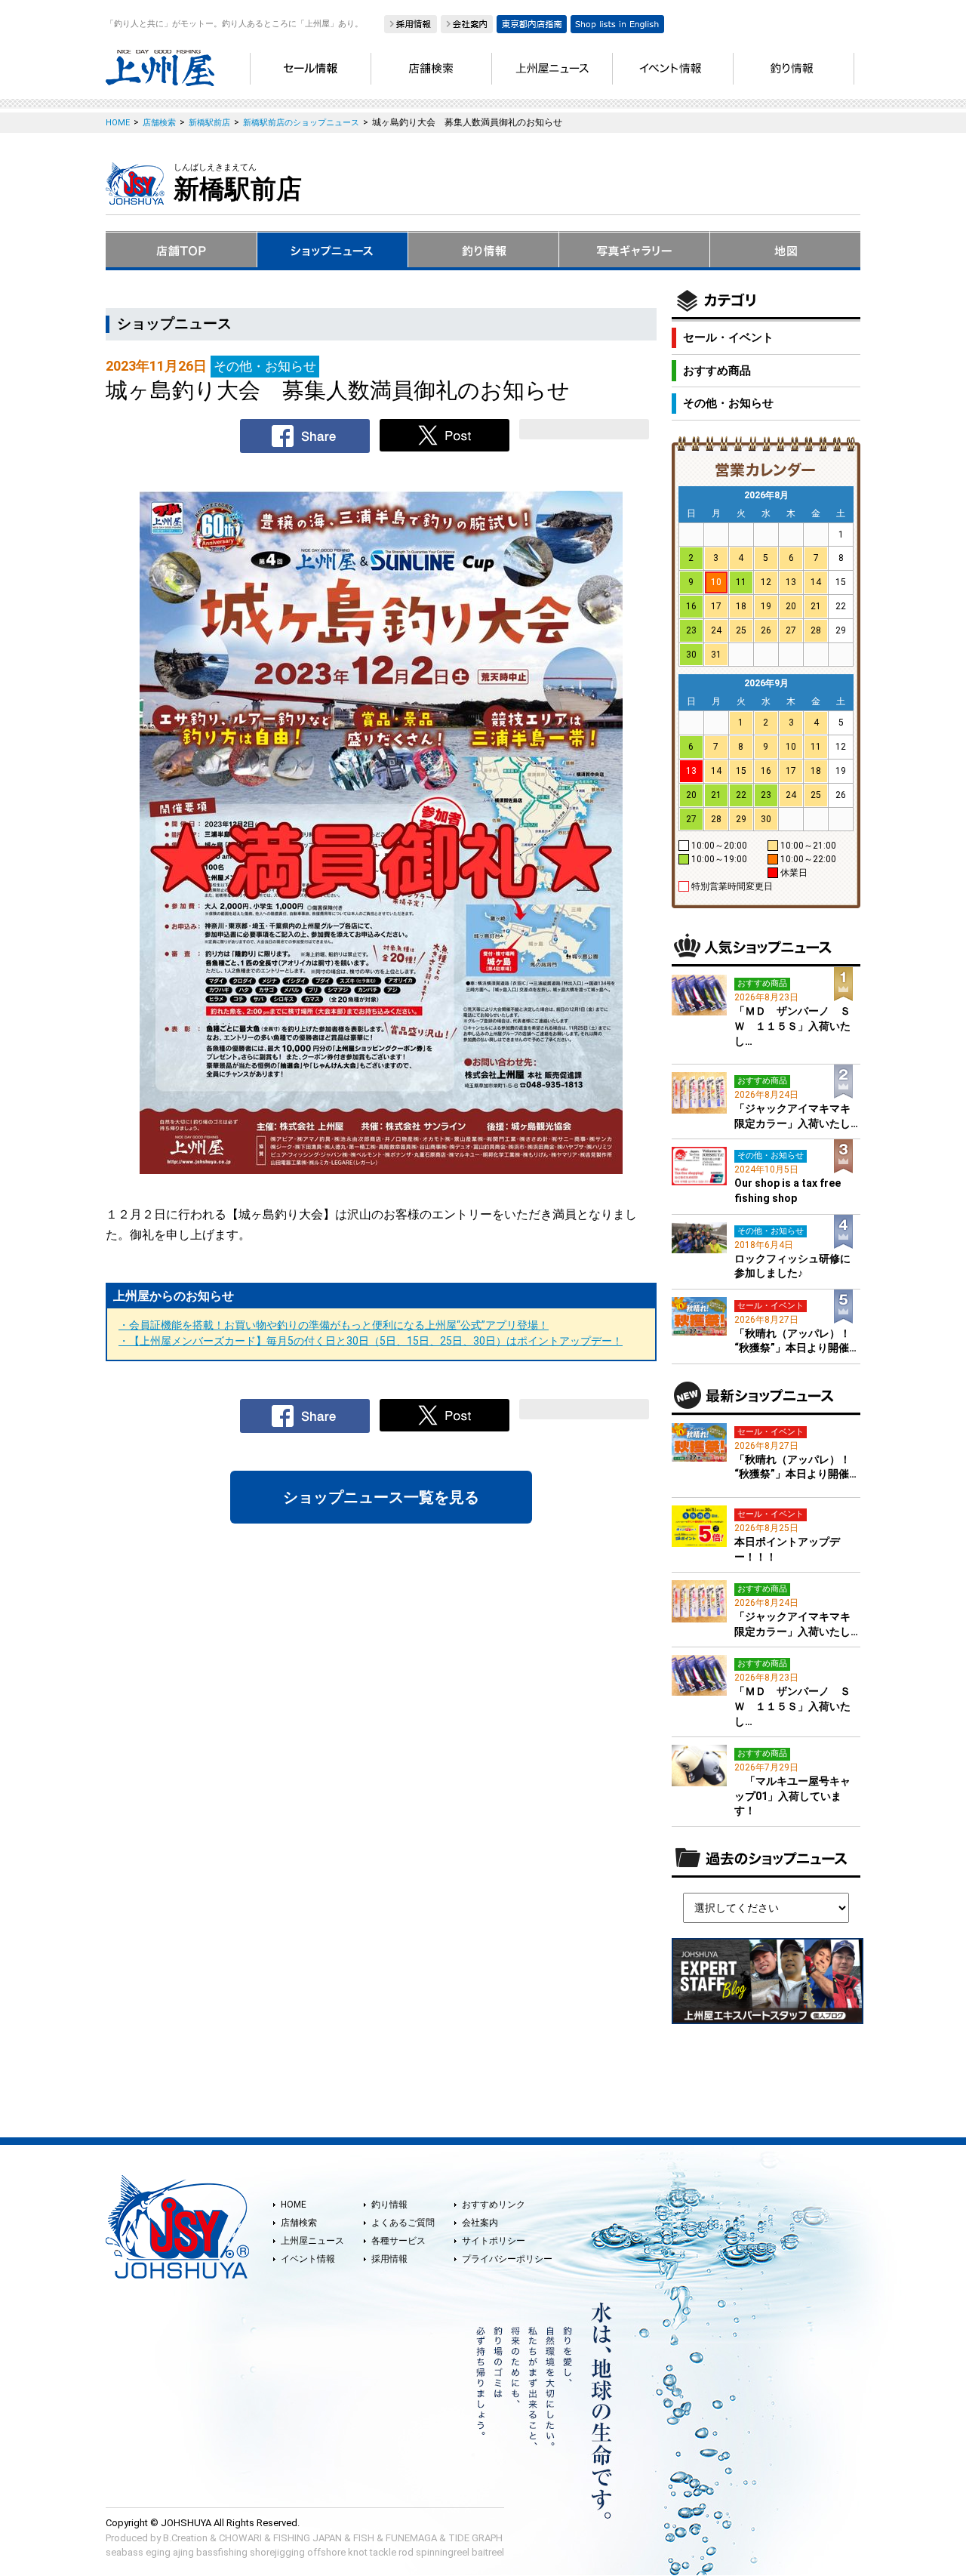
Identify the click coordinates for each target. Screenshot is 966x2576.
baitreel (488, 2552)
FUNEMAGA (411, 2538)
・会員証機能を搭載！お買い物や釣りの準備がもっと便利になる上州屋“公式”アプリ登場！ (334, 1325)
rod (406, 2552)
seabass (125, 2552)
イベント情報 (308, 2259)
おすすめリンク (494, 2205)
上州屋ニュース (312, 2241)
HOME (294, 2205)
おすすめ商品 (717, 371)
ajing (183, 2552)
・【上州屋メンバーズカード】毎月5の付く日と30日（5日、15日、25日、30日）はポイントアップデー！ (371, 1341)
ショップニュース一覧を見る (381, 1497)
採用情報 (389, 2259)
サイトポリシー (494, 2241)
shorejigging (277, 2552)
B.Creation (185, 2538)
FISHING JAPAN (308, 2538)
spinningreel (443, 2552)
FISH (364, 2538)
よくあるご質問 (403, 2223)
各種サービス (398, 2241)
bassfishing (222, 2552)
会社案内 (480, 2223)
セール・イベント (728, 337)
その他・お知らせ (728, 403)
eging (158, 2552)
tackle (383, 2552)
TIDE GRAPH (475, 2538)
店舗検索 (299, 2223)
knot (358, 2552)
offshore (326, 2552)
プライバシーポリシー (507, 2259)
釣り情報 (389, 2205)
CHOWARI (240, 2538)
